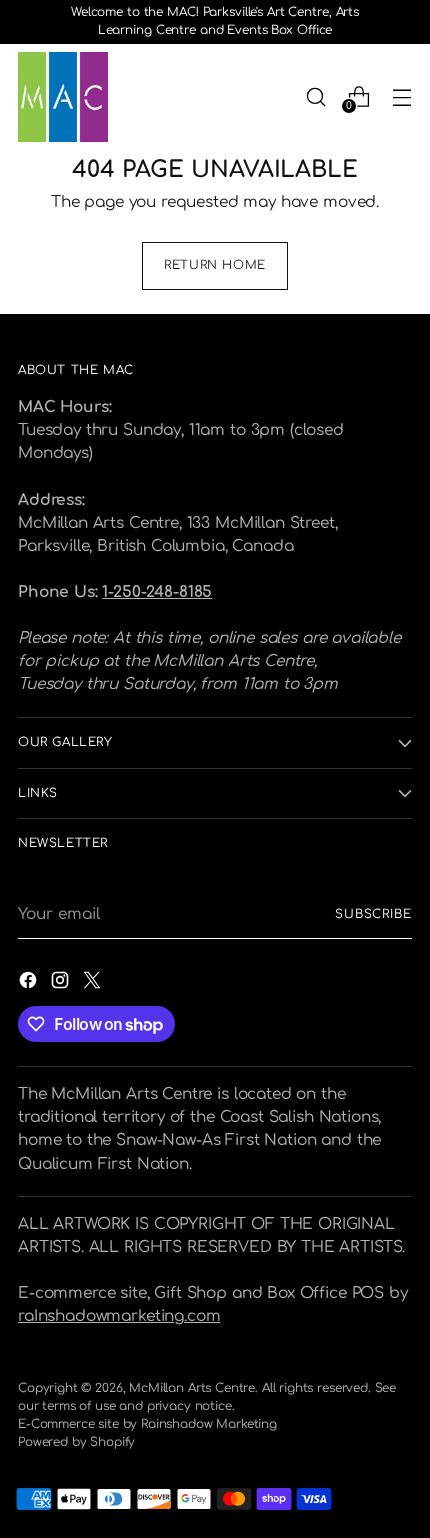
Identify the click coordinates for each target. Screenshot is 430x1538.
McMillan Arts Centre (192, 1388)
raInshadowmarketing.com (119, 1316)
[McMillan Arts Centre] (63, 97)
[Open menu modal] (401, 96)
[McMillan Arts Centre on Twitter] (94, 983)
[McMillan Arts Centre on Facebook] (30, 983)
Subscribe (373, 914)
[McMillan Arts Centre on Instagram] (62, 983)
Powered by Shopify (76, 1442)
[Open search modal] (315, 96)
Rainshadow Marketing (209, 1424)
